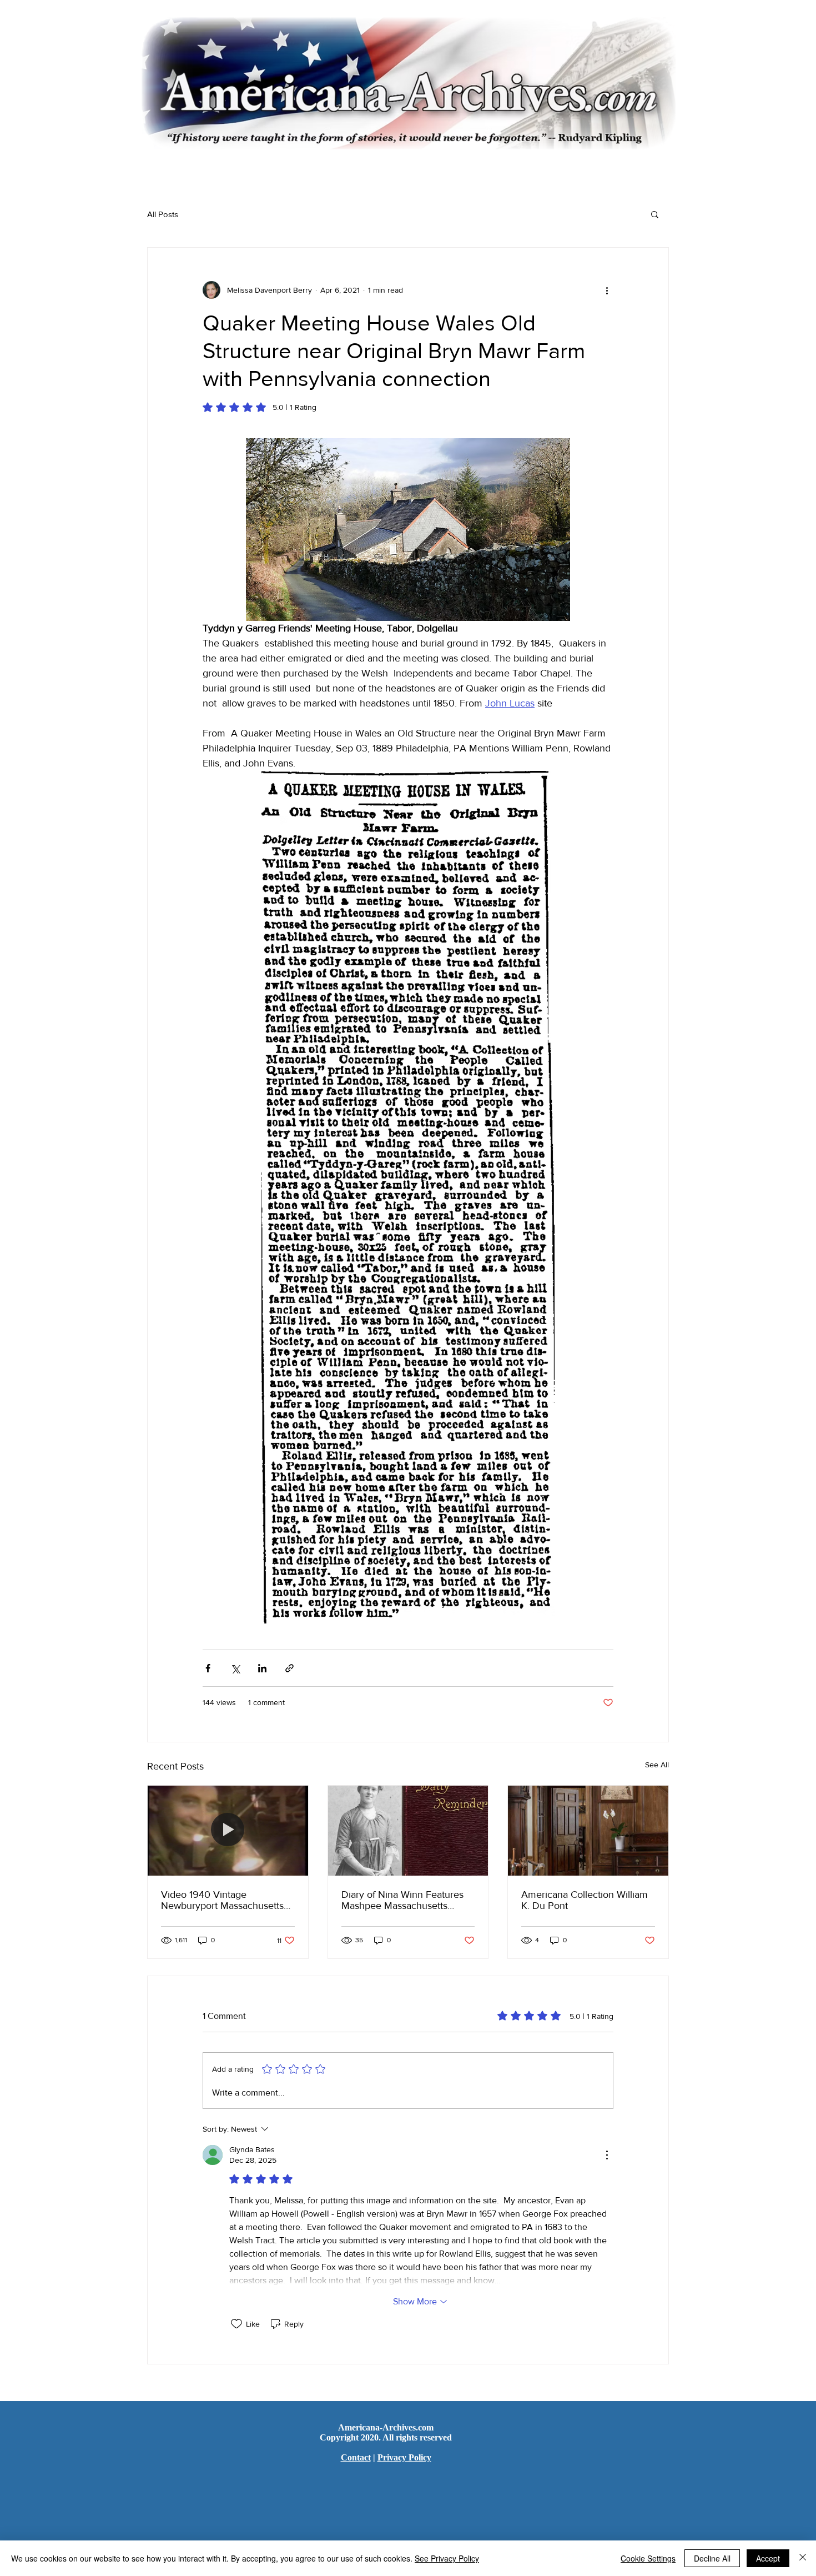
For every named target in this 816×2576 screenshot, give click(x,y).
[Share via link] (289, 1668)
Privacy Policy (404, 2457)
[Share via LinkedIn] (262, 1668)
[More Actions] (607, 2155)
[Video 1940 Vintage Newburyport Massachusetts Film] (228, 1831)
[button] (655, 214)
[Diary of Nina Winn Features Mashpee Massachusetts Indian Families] (408, 1831)
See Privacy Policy (447, 2558)
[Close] (803, 2558)
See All (657, 1765)
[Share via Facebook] (208, 1668)
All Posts (163, 214)
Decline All (712, 2558)
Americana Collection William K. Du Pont (585, 1900)
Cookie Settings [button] (648, 2558)
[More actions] (607, 290)
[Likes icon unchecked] (236, 2324)
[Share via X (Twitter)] (235, 1668)
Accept (768, 2558)
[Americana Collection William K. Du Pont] (588, 1831)
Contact (356, 2457)
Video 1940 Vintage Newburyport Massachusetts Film (222, 1900)
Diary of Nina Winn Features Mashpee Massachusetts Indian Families (402, 1900)
